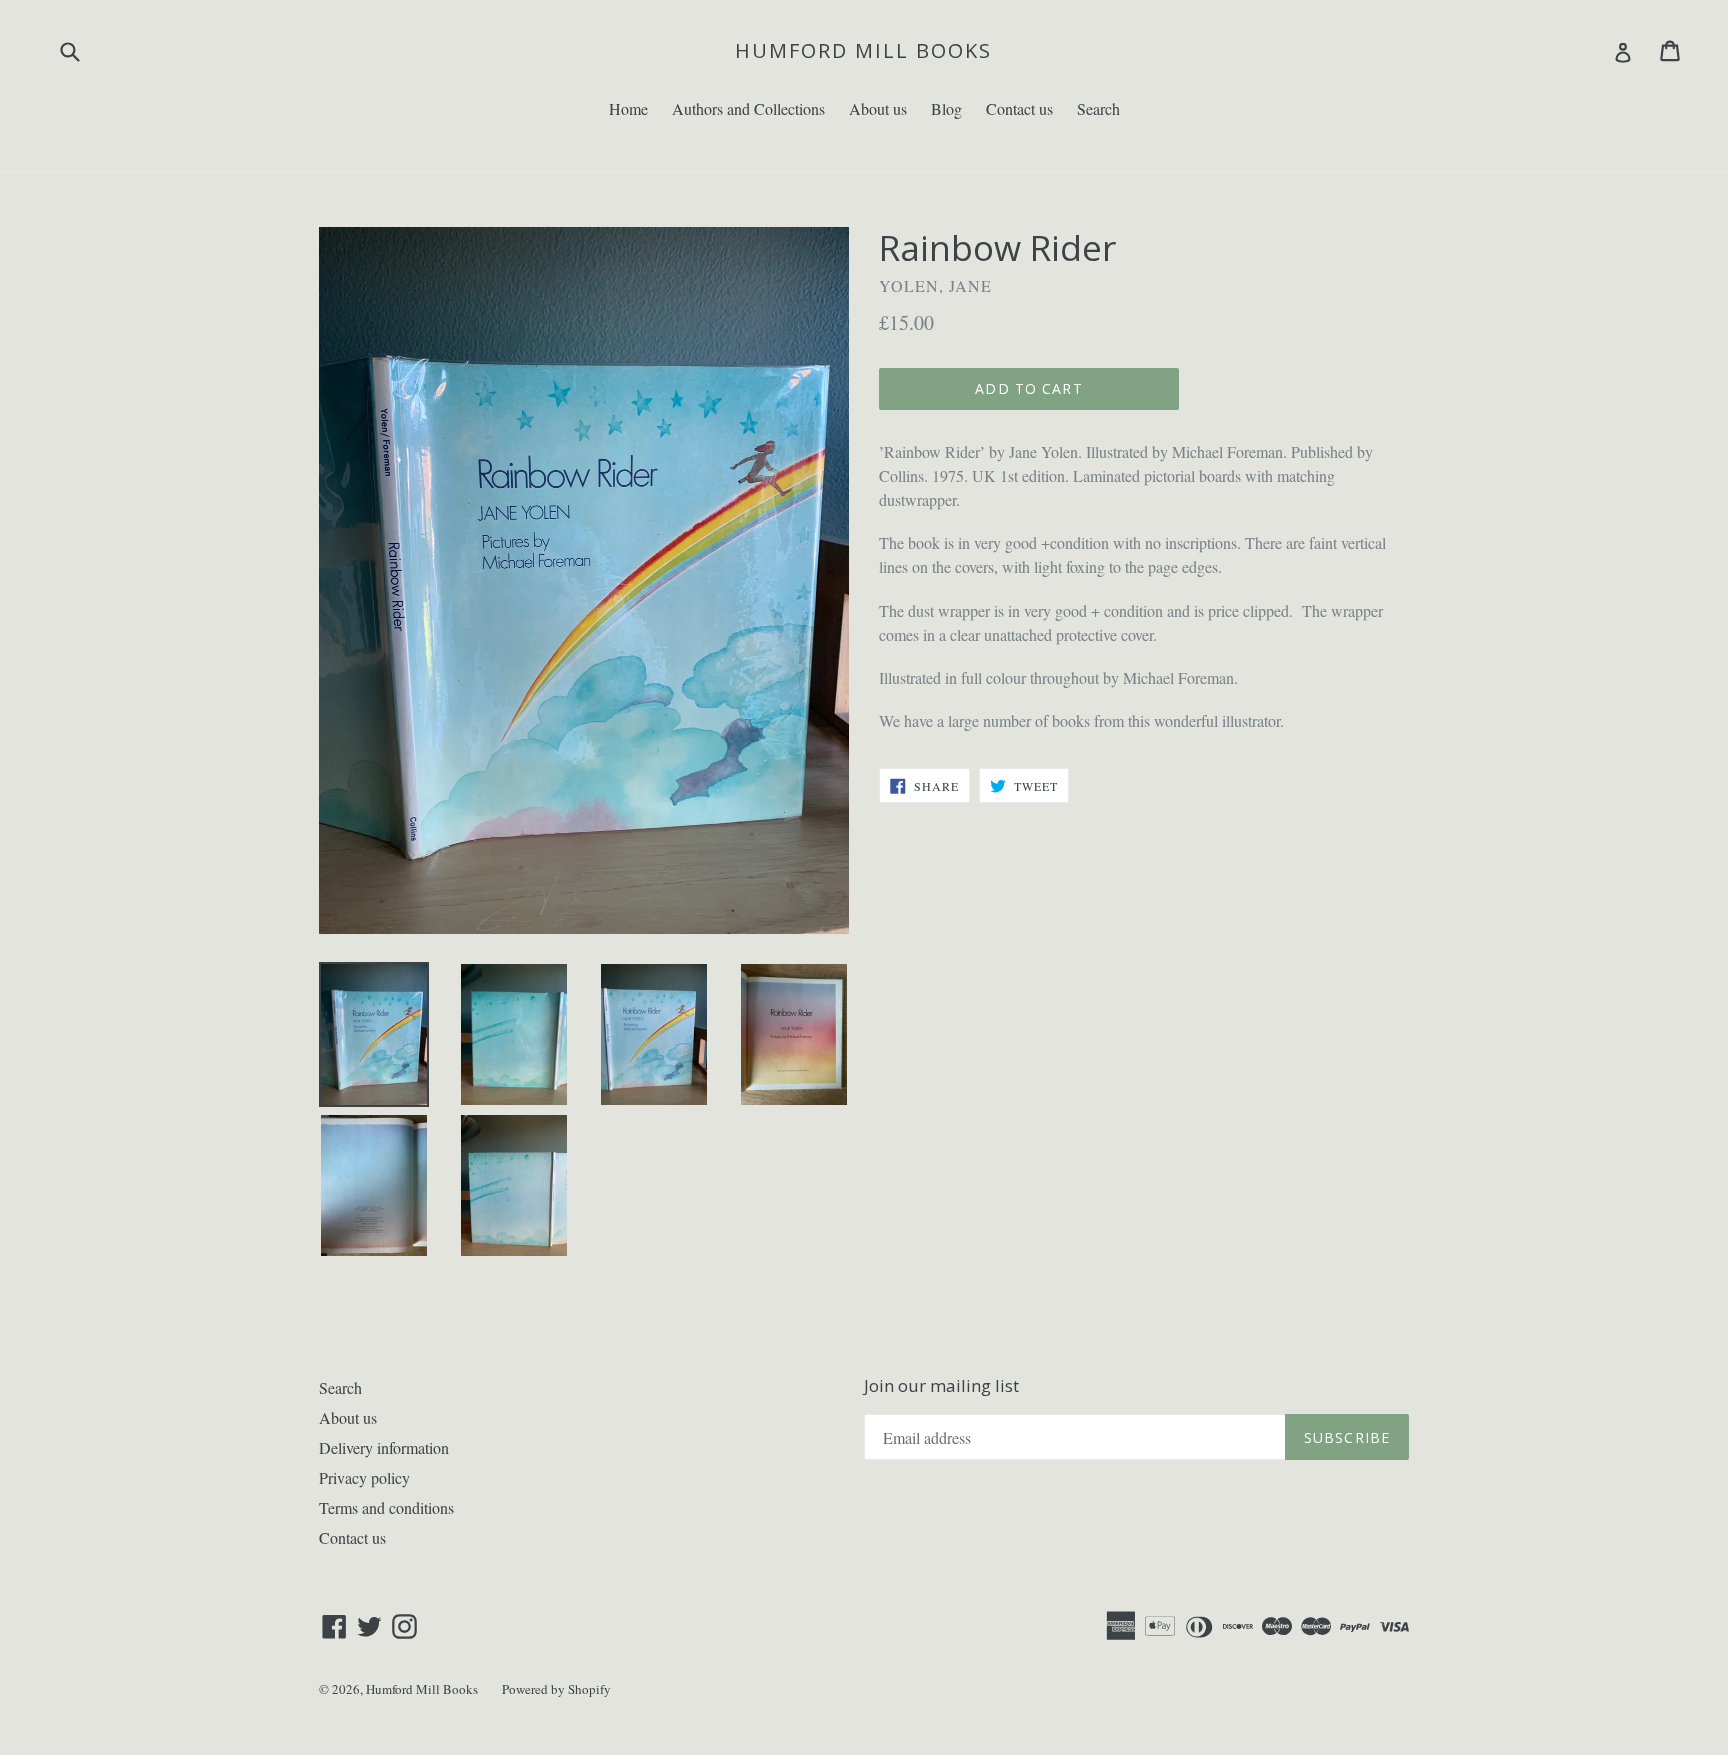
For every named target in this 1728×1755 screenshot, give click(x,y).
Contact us (1019, 108)
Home (628, 108)
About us (878, 108)
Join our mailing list (941, 1386)
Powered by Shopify (556, 1689)
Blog (946, 108)
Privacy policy (364, 1477)
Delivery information (384, 1447)
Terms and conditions (386, 1507)
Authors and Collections (748, 108)
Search (1098, 108)
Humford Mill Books (863, 51)
